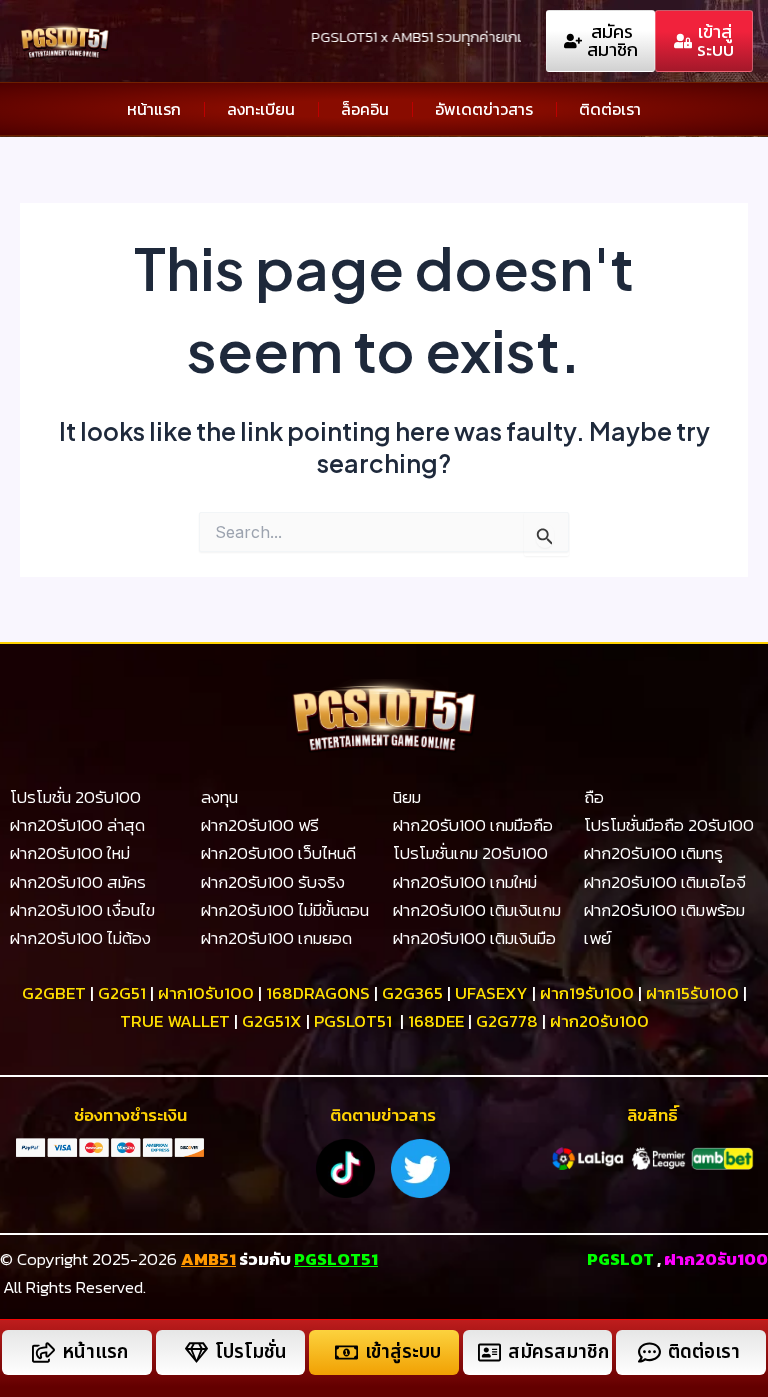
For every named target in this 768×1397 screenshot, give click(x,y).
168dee (436, 1021)
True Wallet (175, 1021)
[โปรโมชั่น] (196, 1352)
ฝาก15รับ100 (692, 993)
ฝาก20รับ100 (599, 1021)
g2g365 (412, 993)
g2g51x (272, 1021)
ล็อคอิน (365, 109)
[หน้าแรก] (43, 1352)
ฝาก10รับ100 (206, 993)
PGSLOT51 (336, 1259)
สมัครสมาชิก (558, 1352)
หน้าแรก (154, 109)
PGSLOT (620, 1259)
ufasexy (491, 993)
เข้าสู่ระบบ (403, 1352)
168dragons (318, 993)
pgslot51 (353, 1021)
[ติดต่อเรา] (649, 1352)
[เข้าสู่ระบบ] (346, 1352)
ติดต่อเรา (610, 109)
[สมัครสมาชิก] (489, 1352)
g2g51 (122, 993)
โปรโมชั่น (251, 1352)
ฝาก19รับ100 (587, 993)
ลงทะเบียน (261, 109)
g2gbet (54, 993)
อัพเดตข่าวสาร (484, 109)
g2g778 (507, 1021)
